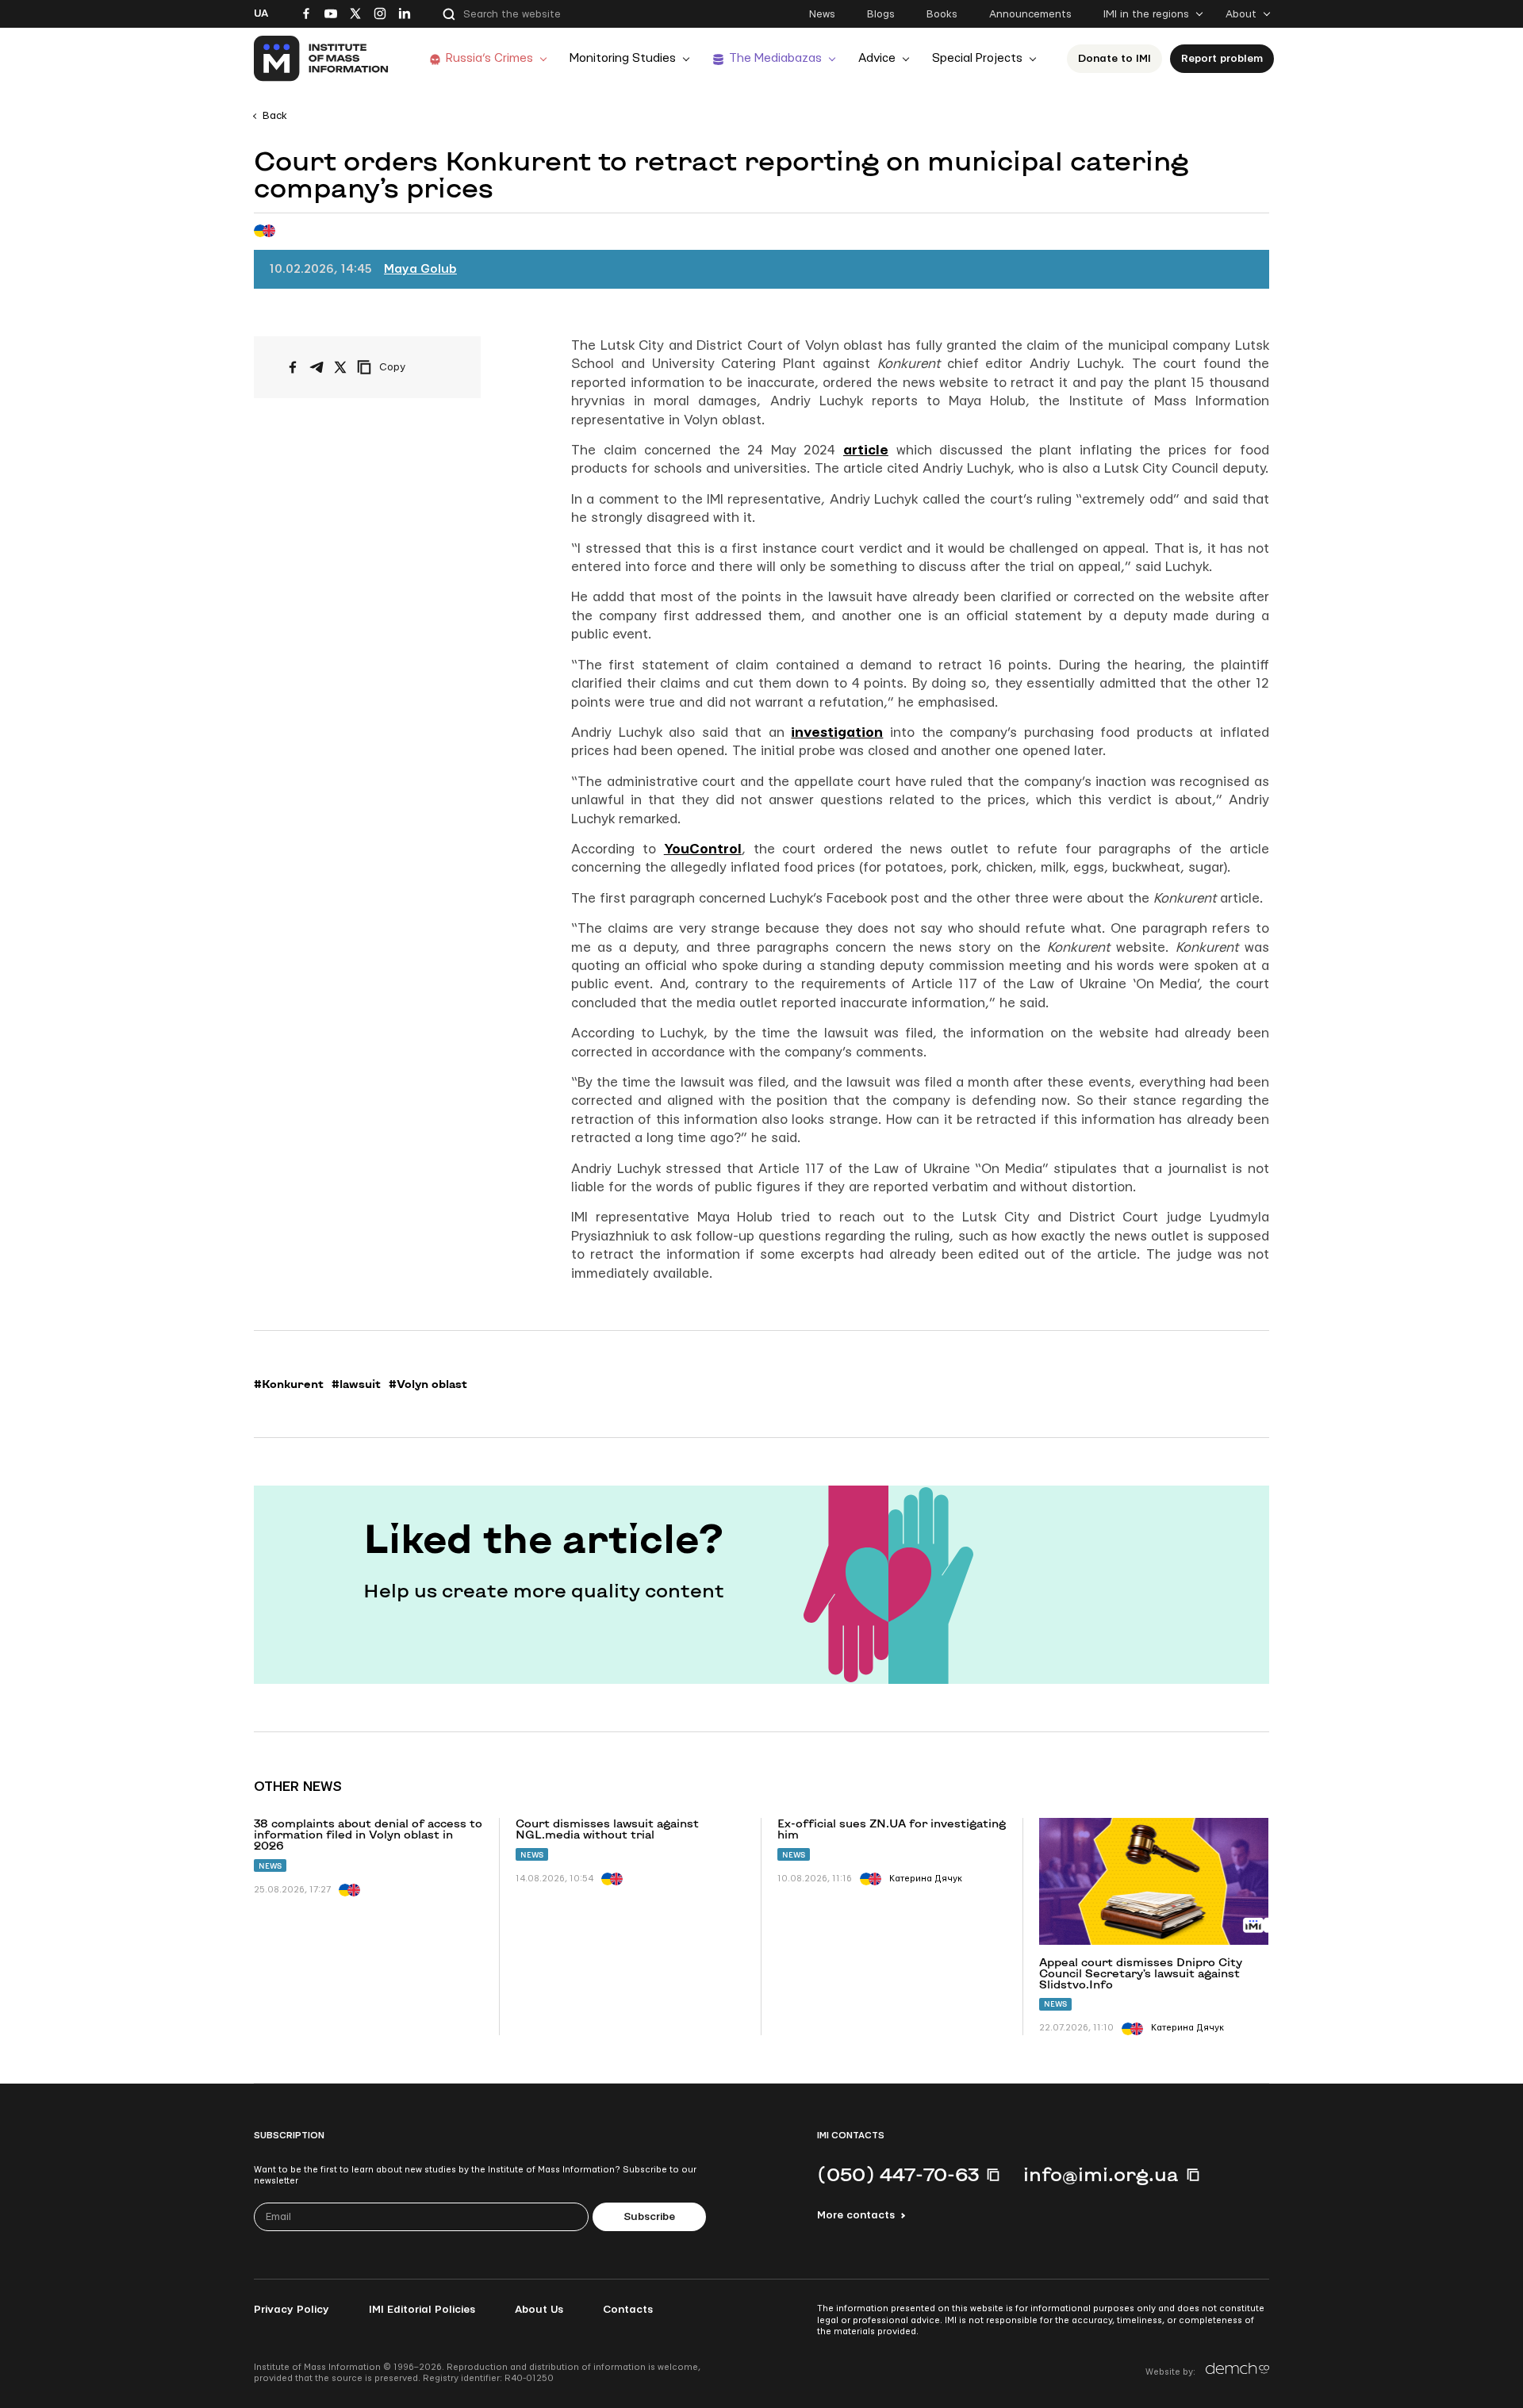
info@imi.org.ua (1101, 2174)
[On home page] (322, 59)
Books (942, 14)
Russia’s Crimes (489, 58)
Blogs (881, 14)
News (822, 14)
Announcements (1030, 14)
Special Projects (977, 58)
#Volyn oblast (428, 1384)
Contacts (628, 2310)
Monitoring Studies (623, 58)
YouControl (703, 849)
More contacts (856, 2215)
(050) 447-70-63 (898, 2174)
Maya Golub (420, 269)
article (866, 450)
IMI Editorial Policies (422, 2310)
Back (275, 116)
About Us (539, 2310)
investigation (837, 732)
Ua (261, 13)
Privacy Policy (292, 2310)
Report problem (1222, 59)
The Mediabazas (775, 58)
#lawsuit (356, 1384)
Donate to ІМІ (1114, 59)
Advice (877, 58)
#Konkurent (289, 1384)
